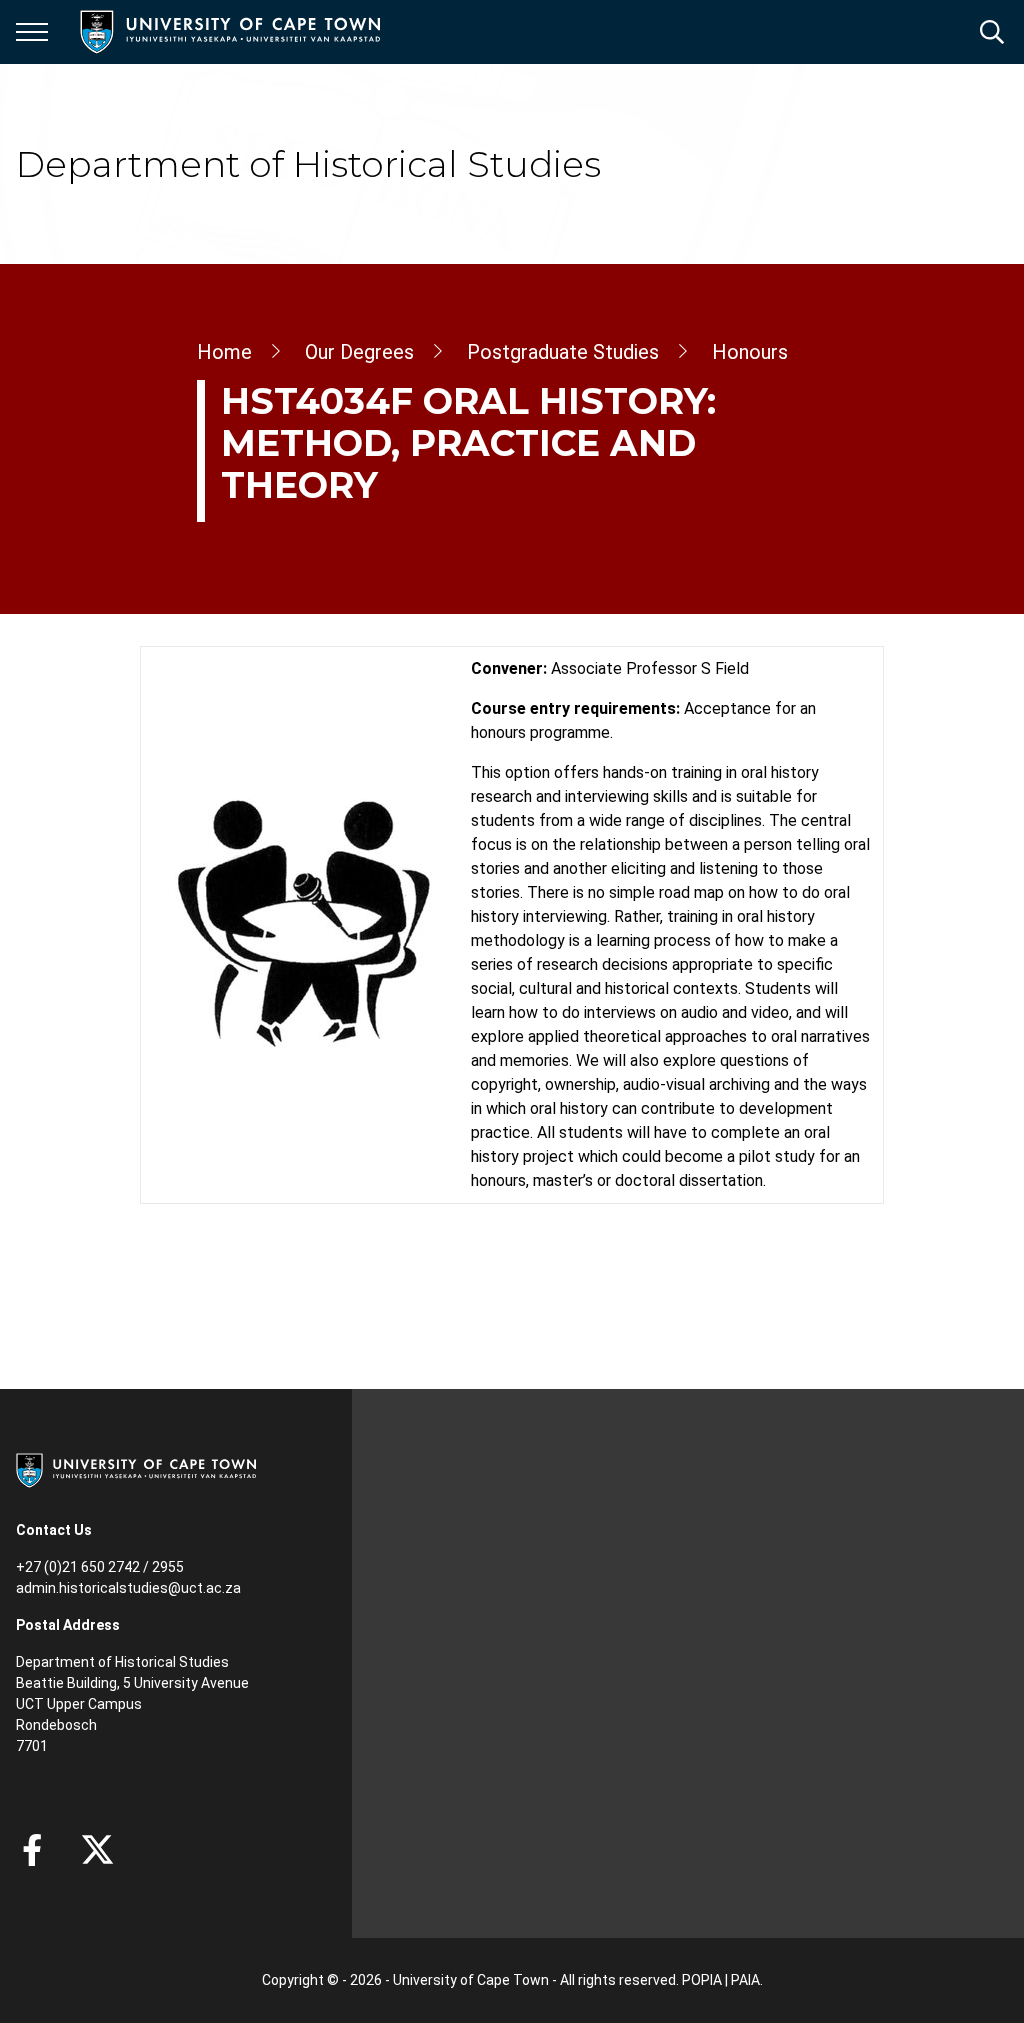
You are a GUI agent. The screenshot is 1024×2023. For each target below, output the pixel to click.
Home (224, 352)
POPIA (702, 1980)
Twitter (97, 1850)
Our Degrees (359, 352)
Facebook (32, 1850)
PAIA (745, 1980)
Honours (750, 352)
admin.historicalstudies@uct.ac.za (128, 1588)
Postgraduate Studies (563, 352)
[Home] (136, 1469)
